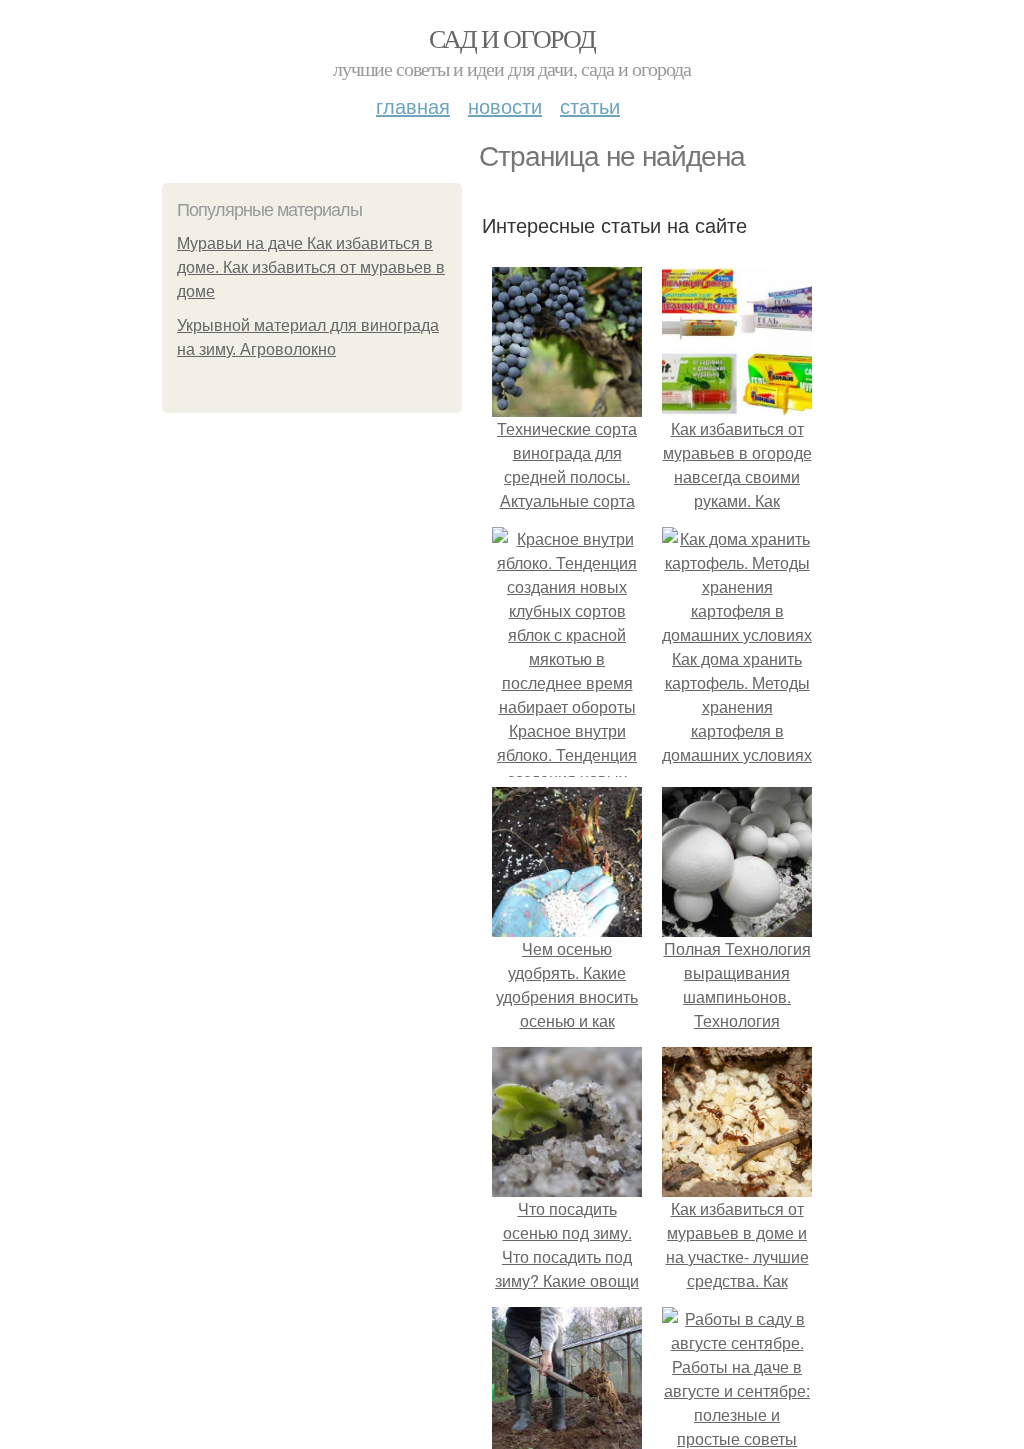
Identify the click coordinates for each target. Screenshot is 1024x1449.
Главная (413, 105)
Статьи (590, 105)
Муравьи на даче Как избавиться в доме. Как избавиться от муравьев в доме (311, 267)
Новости (505, 105)
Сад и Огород (512, 38)
